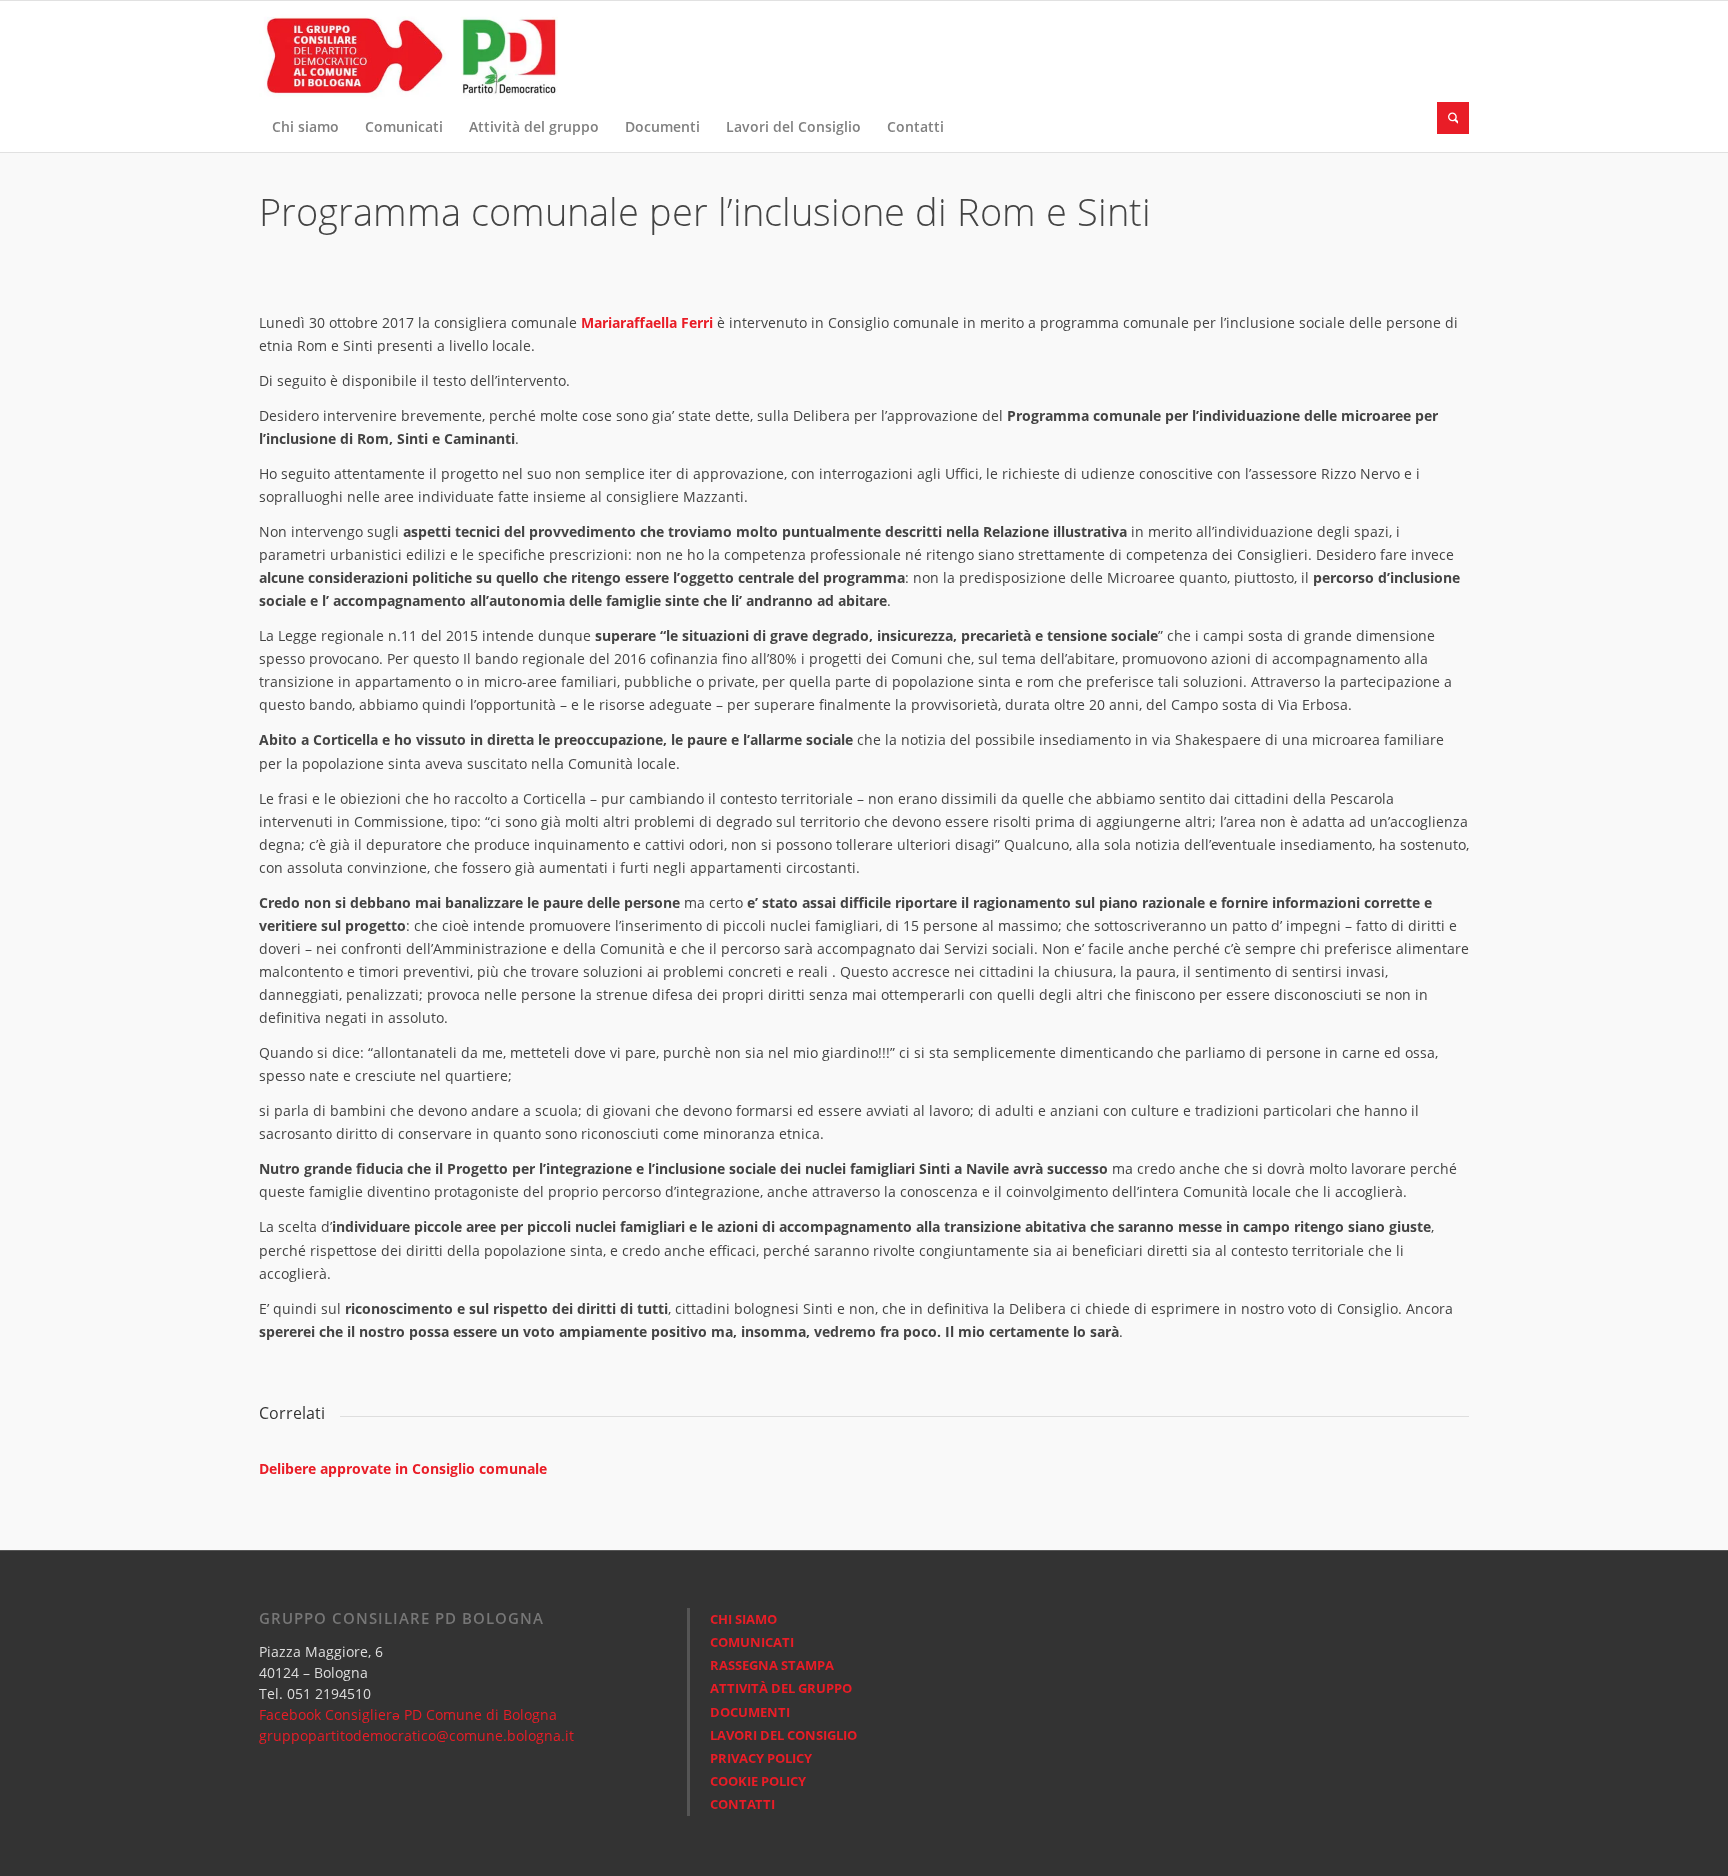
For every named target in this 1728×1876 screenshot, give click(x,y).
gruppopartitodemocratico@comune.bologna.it (416, 1735)
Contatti (742, 1804)
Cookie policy (758, 1781)
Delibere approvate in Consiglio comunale (403, 1468)
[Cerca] (1453, 118)
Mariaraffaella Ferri (649, 322)
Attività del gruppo (781, 1688)
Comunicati (752, 1642)
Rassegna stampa (772, 1665)
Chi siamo (743, 1619)
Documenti (750, 1712)
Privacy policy (761, 1758)
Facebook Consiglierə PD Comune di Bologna (408, 1714)
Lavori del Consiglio (783, 1735)
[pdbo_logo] (409, 51)
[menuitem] (305, 127)
